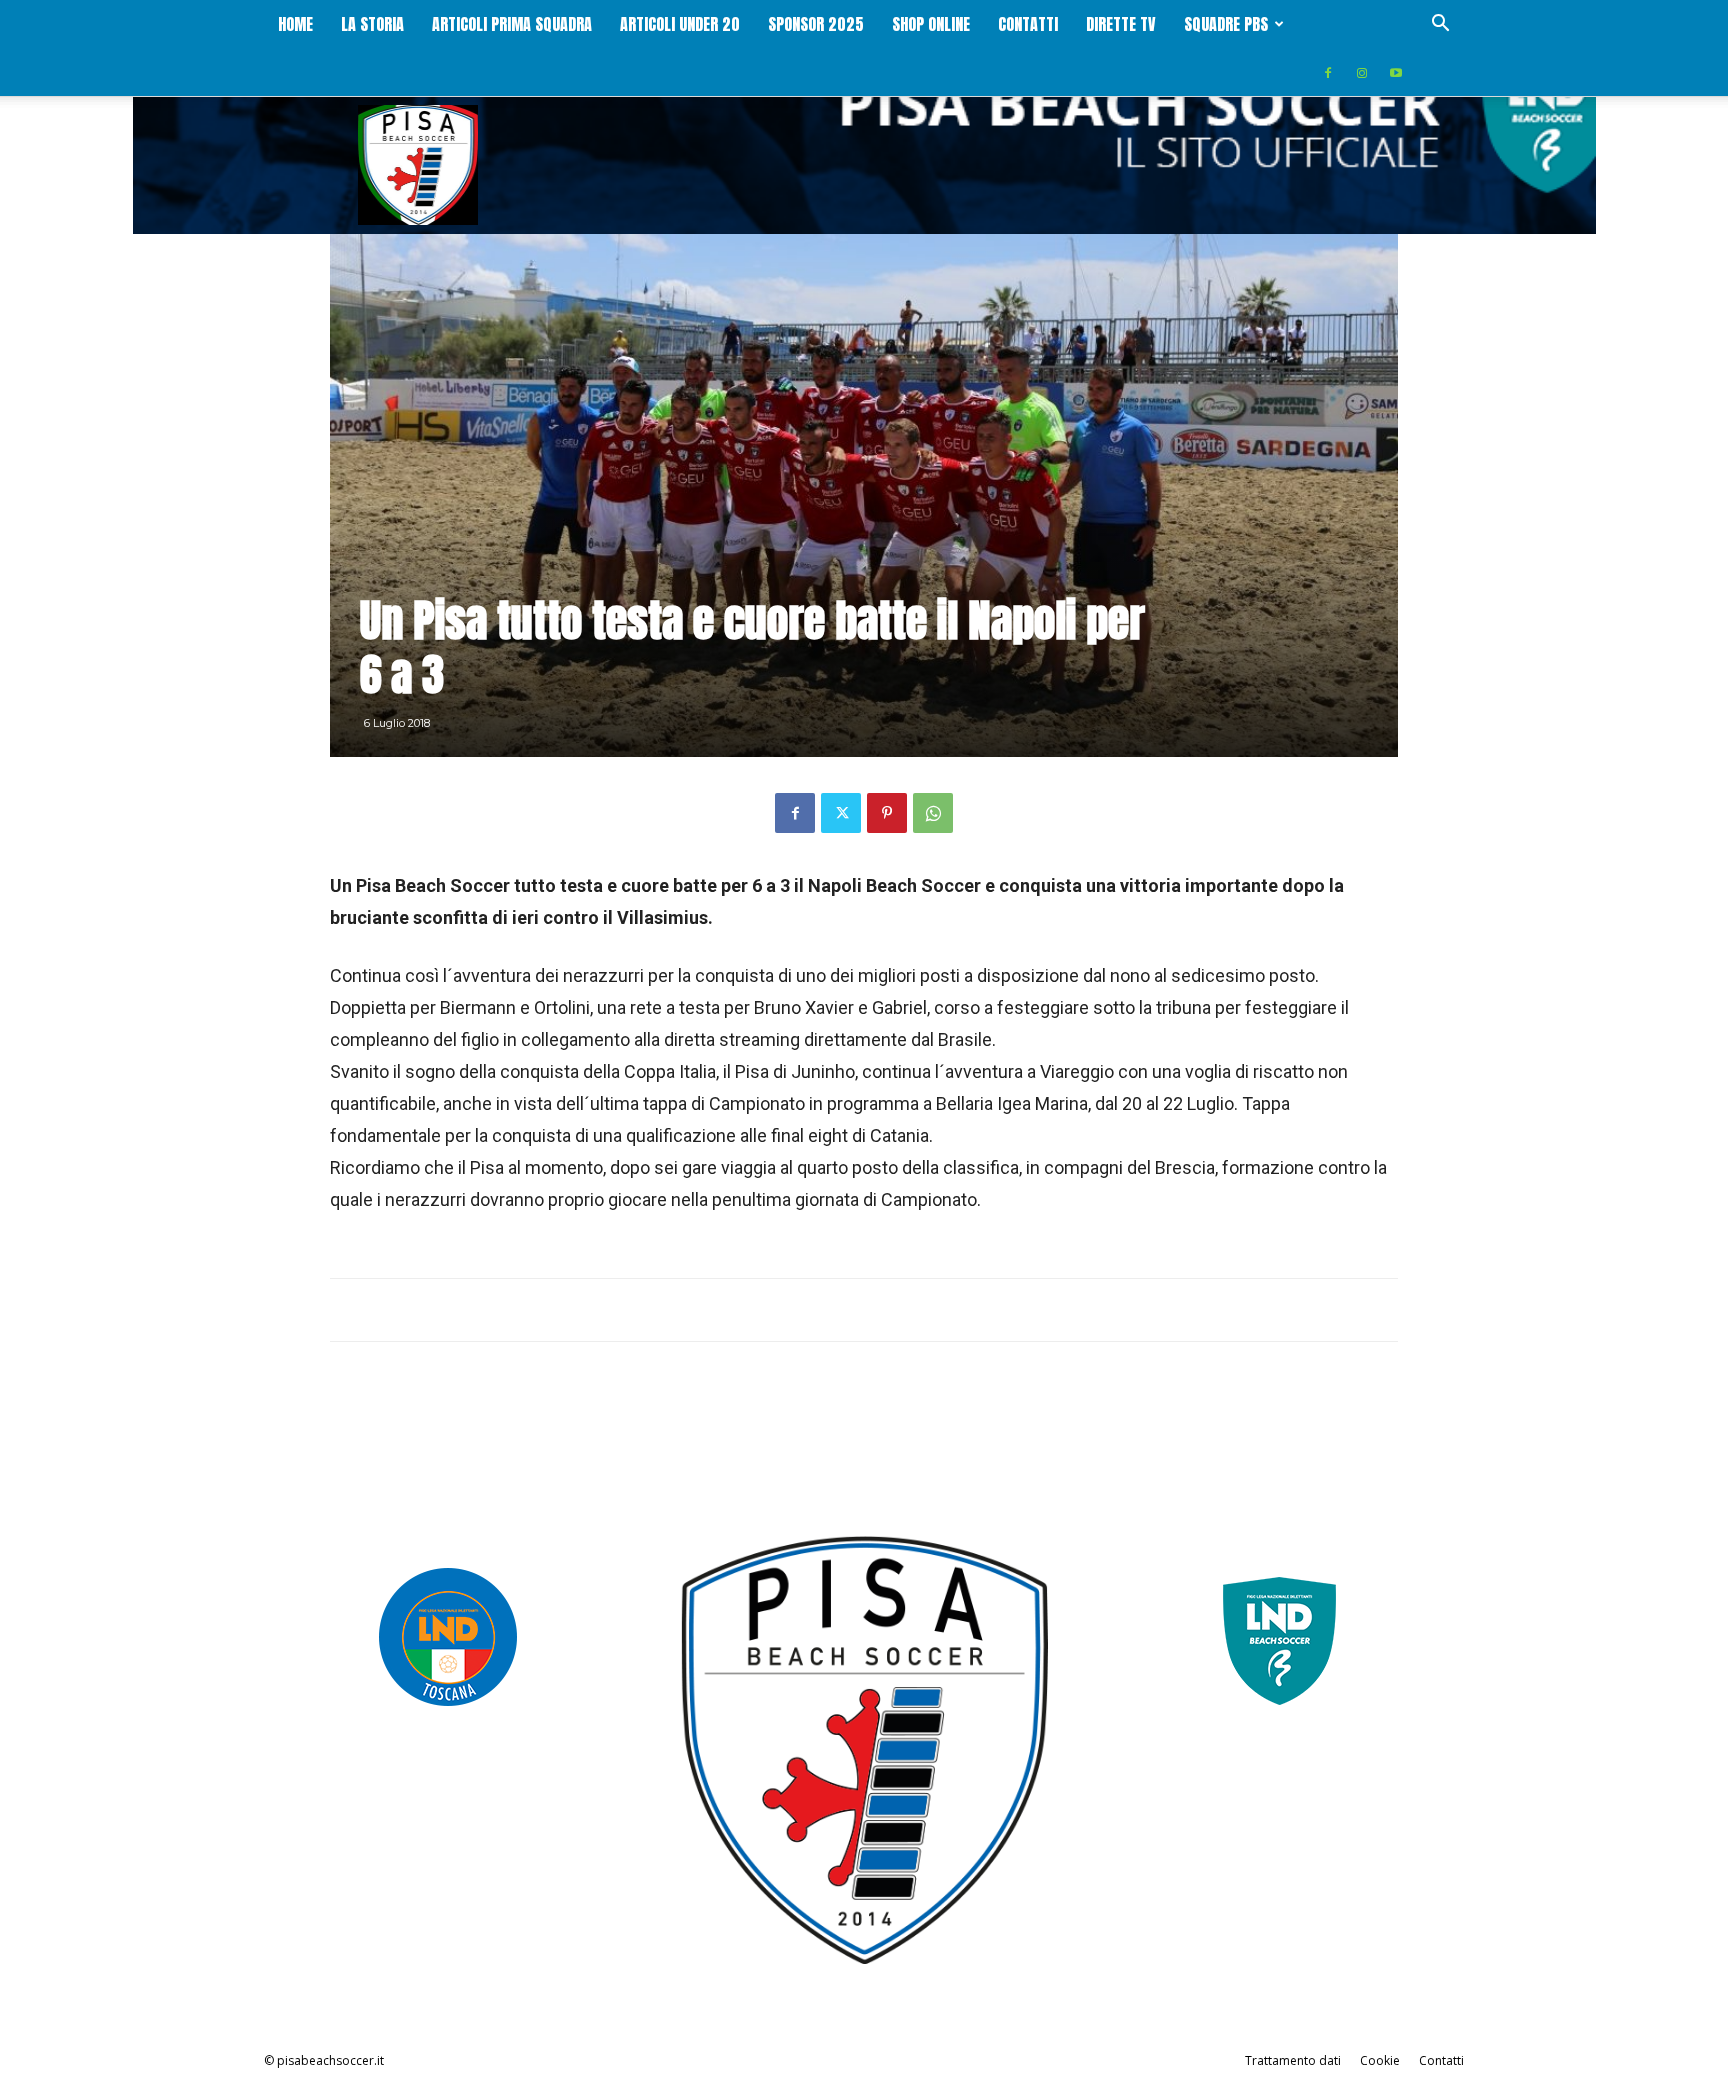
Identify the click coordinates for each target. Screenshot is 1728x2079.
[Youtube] (1396, 72)
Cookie (1380, 2060)
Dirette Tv (1121, 24)
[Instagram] (1362, 72)
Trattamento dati (1293, 2060)
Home (295, 24)
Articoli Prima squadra (512, 24)
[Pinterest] (887, 813)
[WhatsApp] (933, 813)
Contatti (1028, 24)
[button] (1440, 25)
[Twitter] (841, 813)
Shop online (931, 24)
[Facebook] (1328, 72)
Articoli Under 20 (680, 24)
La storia (372, 24)
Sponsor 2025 (816, 24)
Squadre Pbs (1226, 24)
